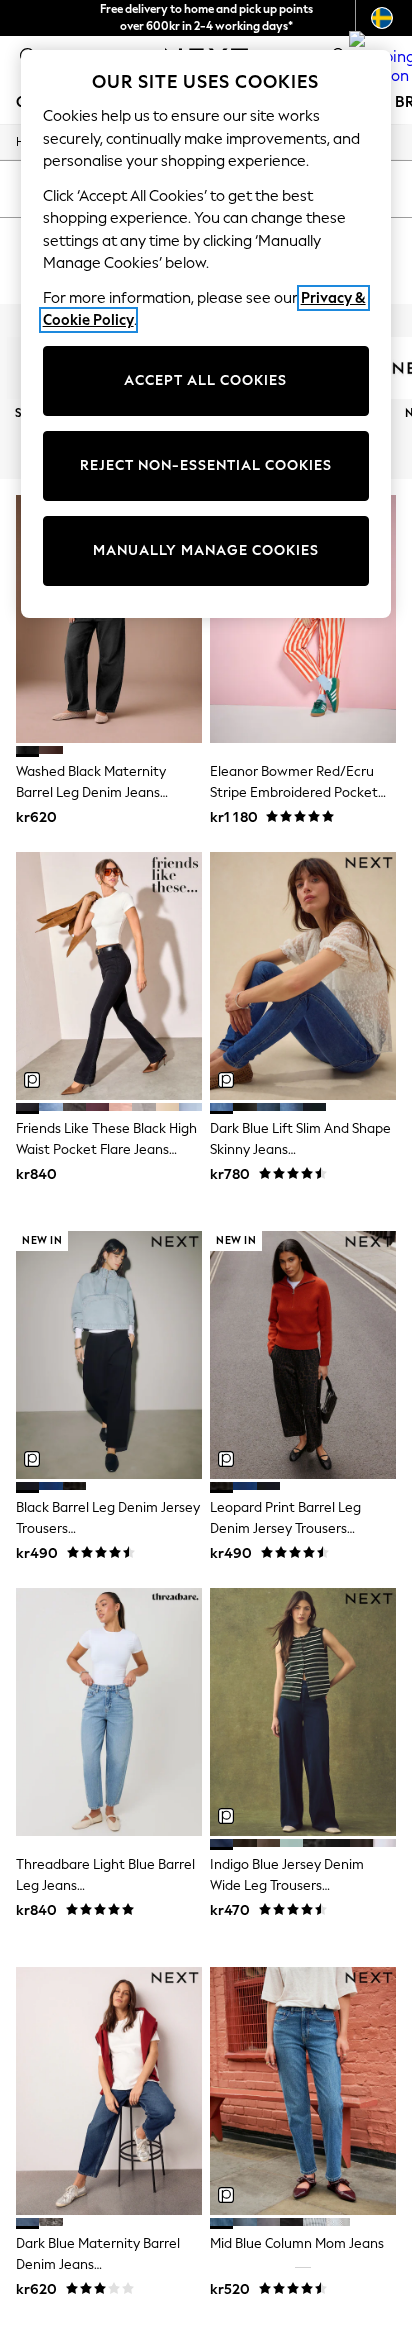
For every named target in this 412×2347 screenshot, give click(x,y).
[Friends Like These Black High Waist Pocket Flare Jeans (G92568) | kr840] (109, 976)
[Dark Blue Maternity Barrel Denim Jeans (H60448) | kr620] (109, 2091)
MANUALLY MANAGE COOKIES (206, 550)
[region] (206, 334)
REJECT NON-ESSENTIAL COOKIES (206, 465)
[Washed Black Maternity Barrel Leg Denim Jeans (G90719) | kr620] (109, 619)
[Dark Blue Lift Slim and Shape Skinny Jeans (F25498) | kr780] (303, 976)
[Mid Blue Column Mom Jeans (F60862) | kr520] (303, 2091)
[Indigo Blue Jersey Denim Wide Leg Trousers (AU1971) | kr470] (303, 1712)
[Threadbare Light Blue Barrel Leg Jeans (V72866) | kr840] (109, 1712)
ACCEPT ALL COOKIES (205, 380)
